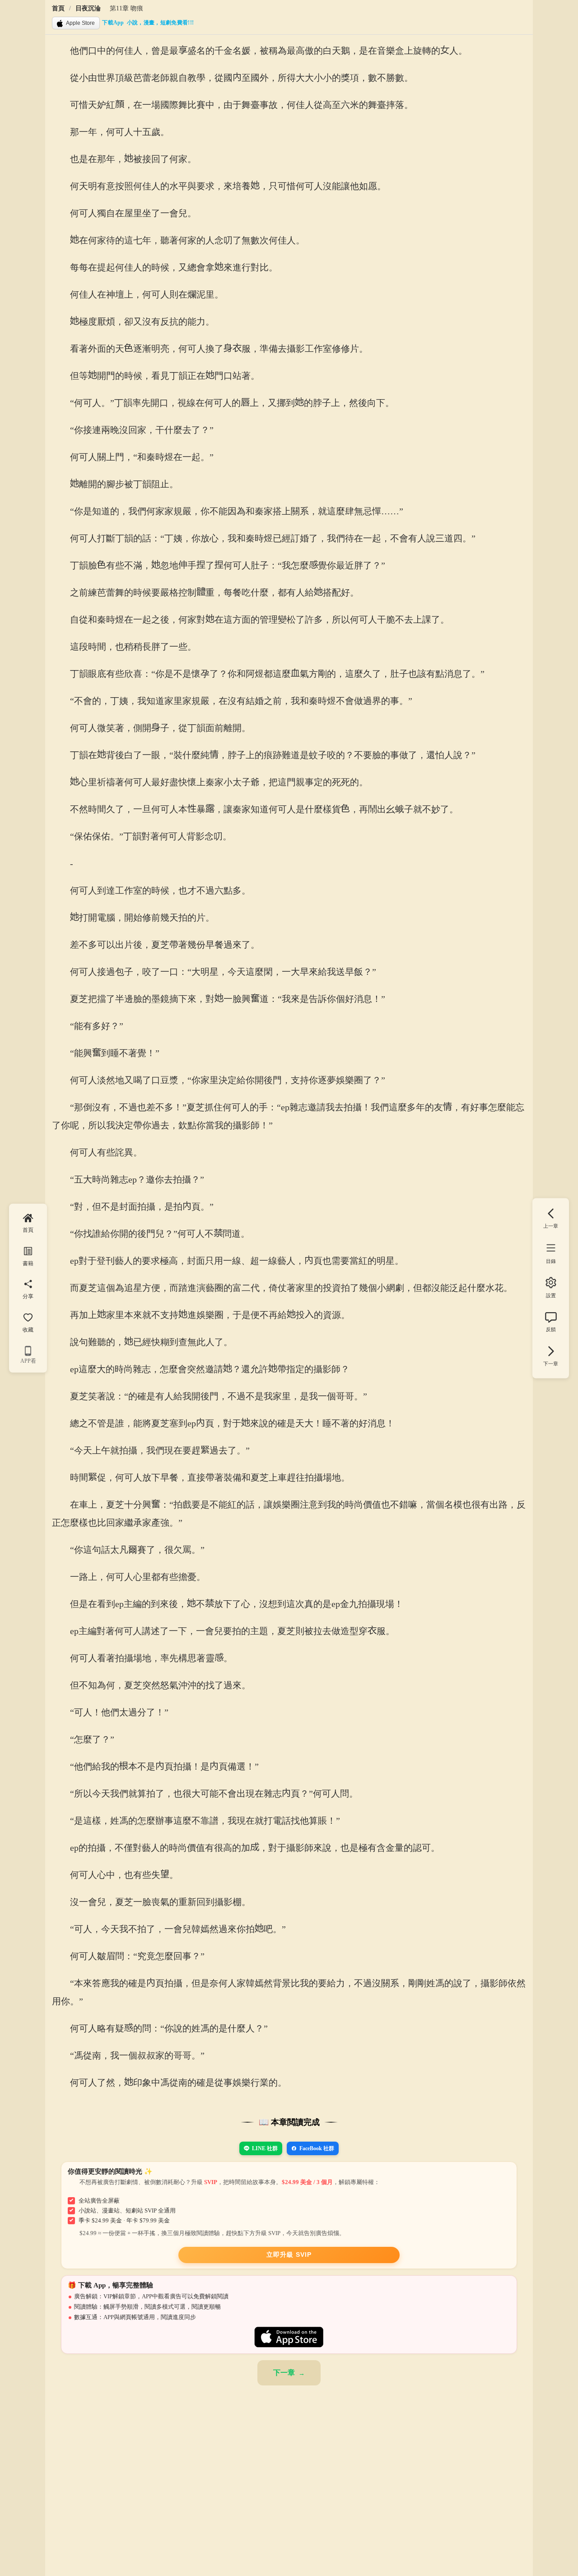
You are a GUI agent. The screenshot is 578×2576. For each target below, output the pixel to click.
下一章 (284, 2373)
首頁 (58, 8)
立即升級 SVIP (289, 2255)
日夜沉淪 (88, 8)
